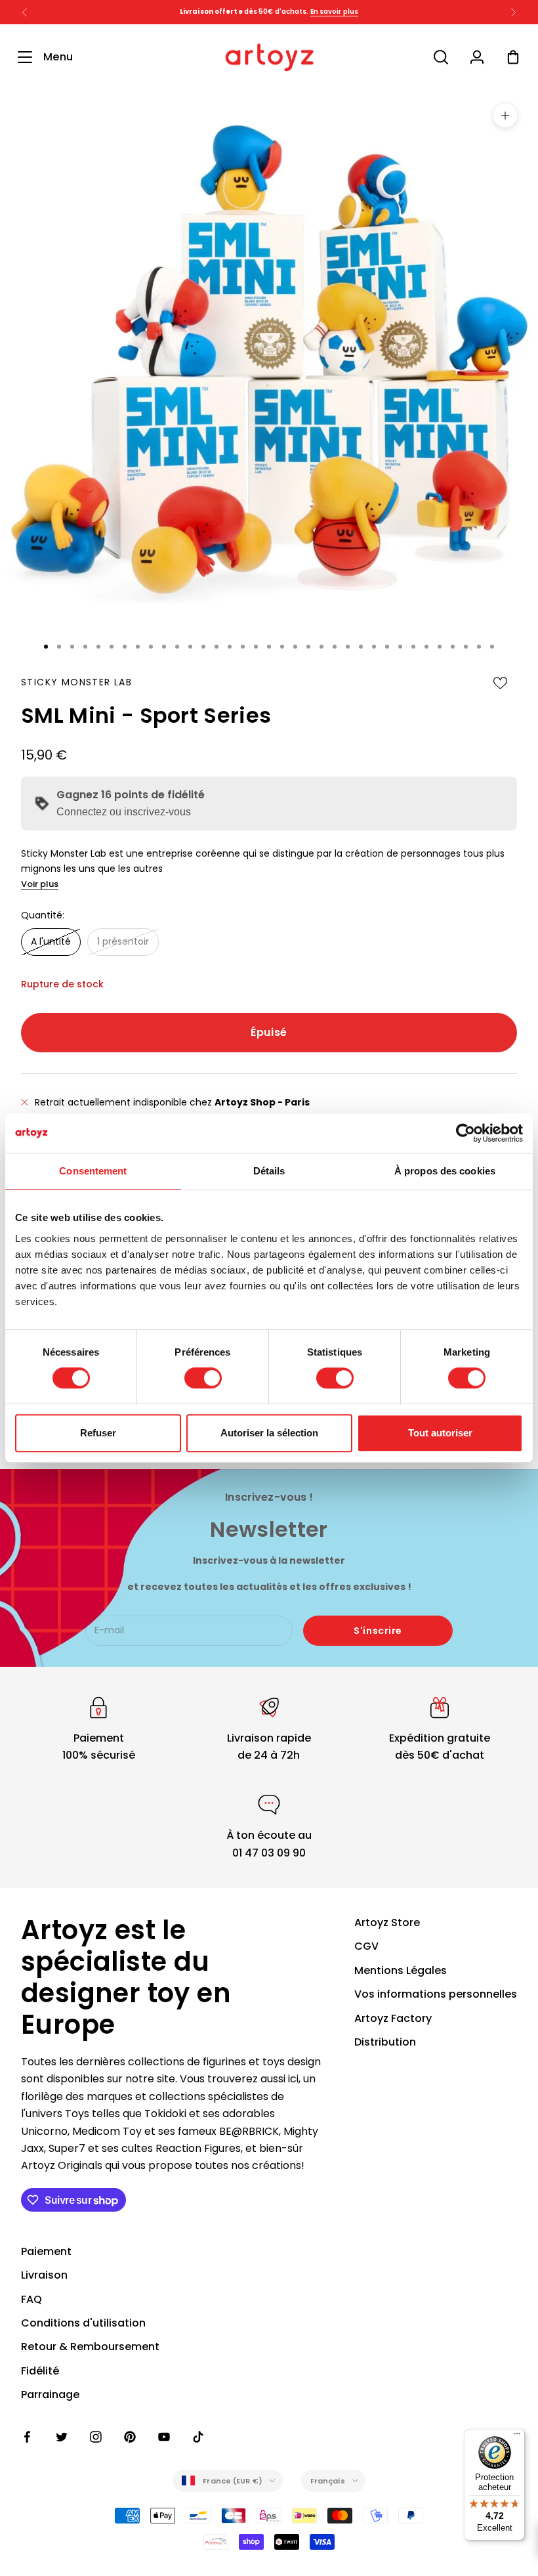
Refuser (98, 1433)
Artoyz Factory (393, 2018)
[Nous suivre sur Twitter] (62, 2437)
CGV (366, 1946)
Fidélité (40, 2371)
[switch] (203, 1378)
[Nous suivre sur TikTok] (198, 2437)
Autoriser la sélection (269, 1433)
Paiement (46, 2251)
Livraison (44, 2275)
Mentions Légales (401, 1970)
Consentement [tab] (93, 1171)
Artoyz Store (387, 1922)
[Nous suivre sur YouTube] (164, 2437)
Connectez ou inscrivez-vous (124, 812)
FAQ (31, 2299)
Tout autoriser (440, 1433)
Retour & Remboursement (90, 2347)
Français (328, 2481)
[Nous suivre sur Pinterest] (130, 2437)
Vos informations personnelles (436, 1994)
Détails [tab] (269, 1171)
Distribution (385, 2042)
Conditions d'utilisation (83, 2323)
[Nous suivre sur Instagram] (96, 2437)
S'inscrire (378, 1631)
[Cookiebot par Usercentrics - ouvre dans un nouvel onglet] (466, 1133)
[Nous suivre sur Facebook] (28, 2437)
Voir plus (40, 884)
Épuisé (269, 1032)
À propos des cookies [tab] (445, 1171)
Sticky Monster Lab (76, 682)
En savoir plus (334, 11)
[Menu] (517, 2437)
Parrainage (50, 2394)
